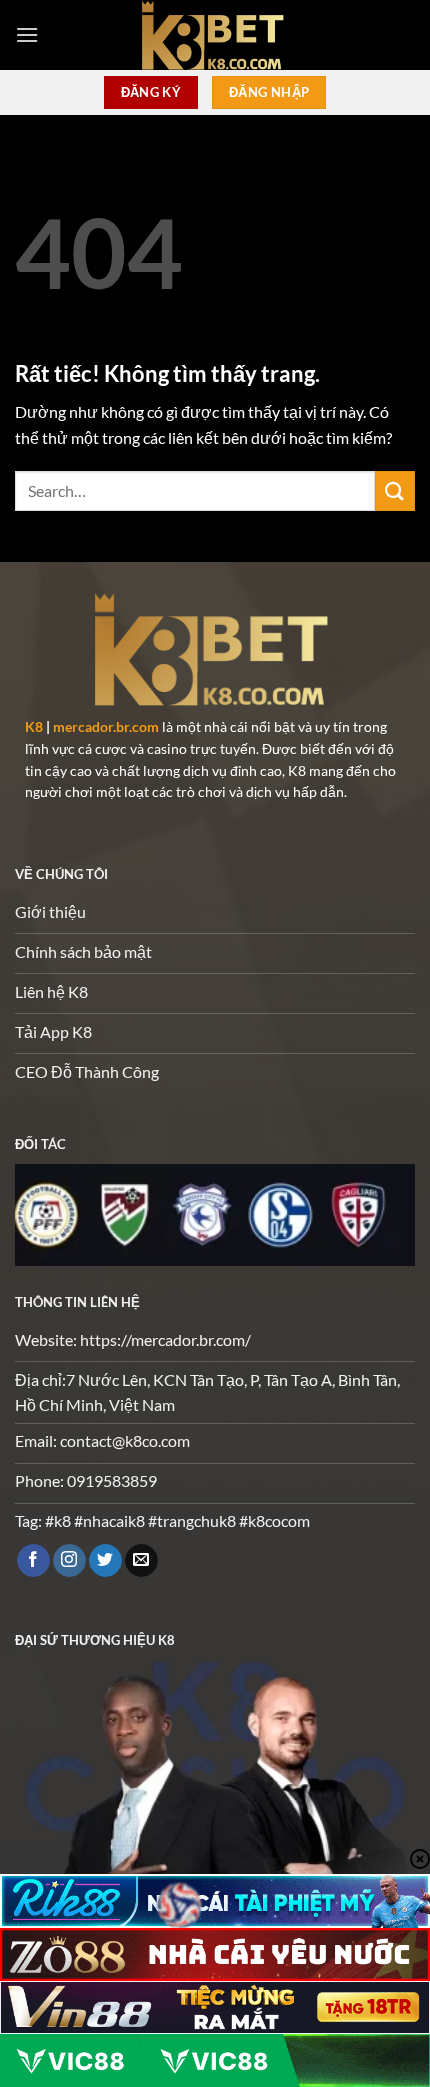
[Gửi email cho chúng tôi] (141, 1561)
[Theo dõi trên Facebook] (33, 1561)
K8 (34, 727)
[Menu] (27, 34)
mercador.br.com (106, 727)
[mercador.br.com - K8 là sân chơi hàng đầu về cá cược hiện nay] (215, 35)
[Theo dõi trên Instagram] (69, 1561)
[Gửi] (395, 490)
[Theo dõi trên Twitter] (105, 1561)
